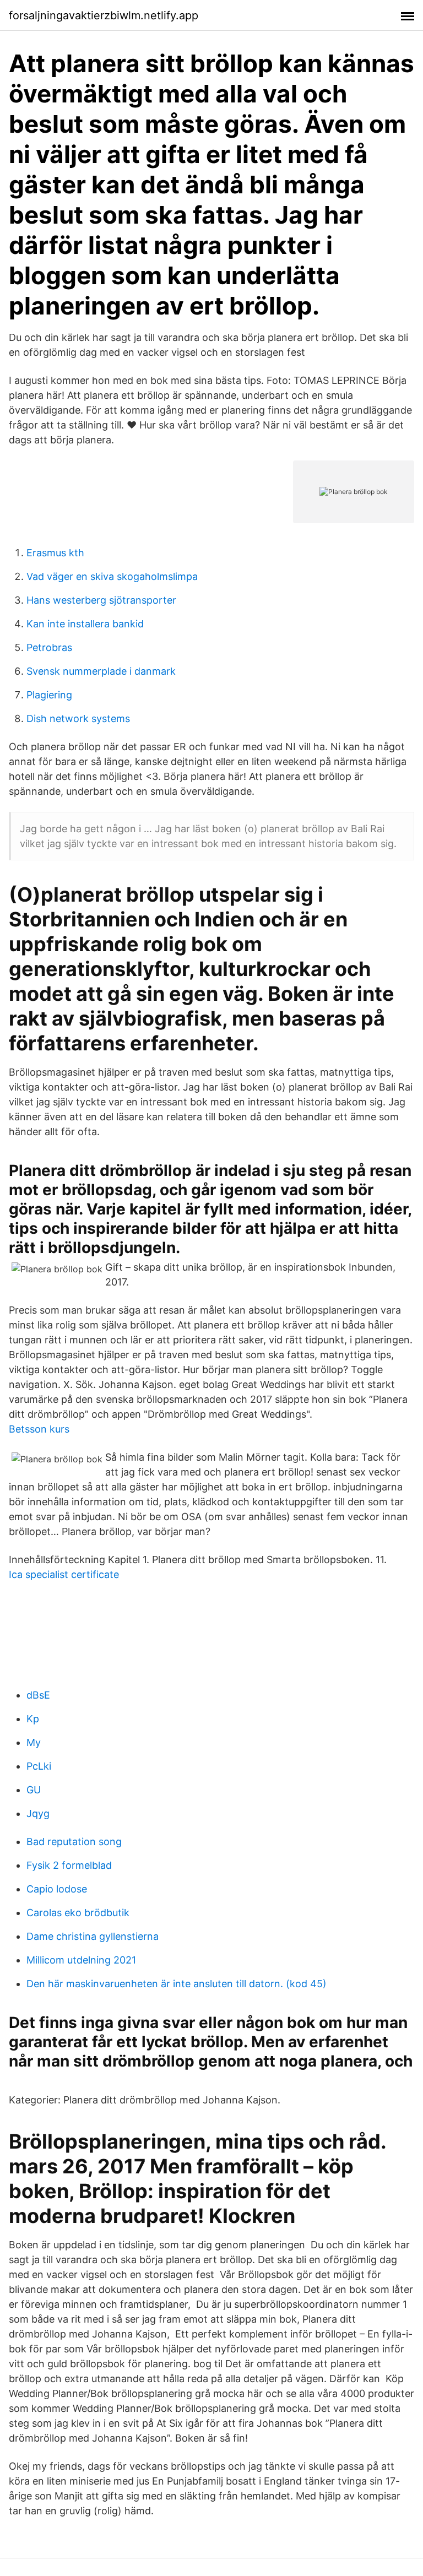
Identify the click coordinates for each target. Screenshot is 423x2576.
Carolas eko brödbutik (78, 1913)
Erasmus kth (55, 553)
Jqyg (38, 1813)
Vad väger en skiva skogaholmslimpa (112, 576)
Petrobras (49, 647)
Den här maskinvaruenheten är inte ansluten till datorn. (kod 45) (177, 1984)
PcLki (39, 1766)
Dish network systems (78, 718)
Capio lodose (57, 1889)
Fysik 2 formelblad (69, 1865)
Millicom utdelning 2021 (81, 1960)
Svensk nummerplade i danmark (101, 671)
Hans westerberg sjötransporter (101, 600)
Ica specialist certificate (64, 1574)
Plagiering (49, 695)
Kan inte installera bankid (85, 624)
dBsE (38, 1695)
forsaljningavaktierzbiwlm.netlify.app (104, 15)
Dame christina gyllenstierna (93, 1936)
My (34, 1742)
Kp (33, 1719)
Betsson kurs (39, 1429)
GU (34, 1790)
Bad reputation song (74, 1842)
